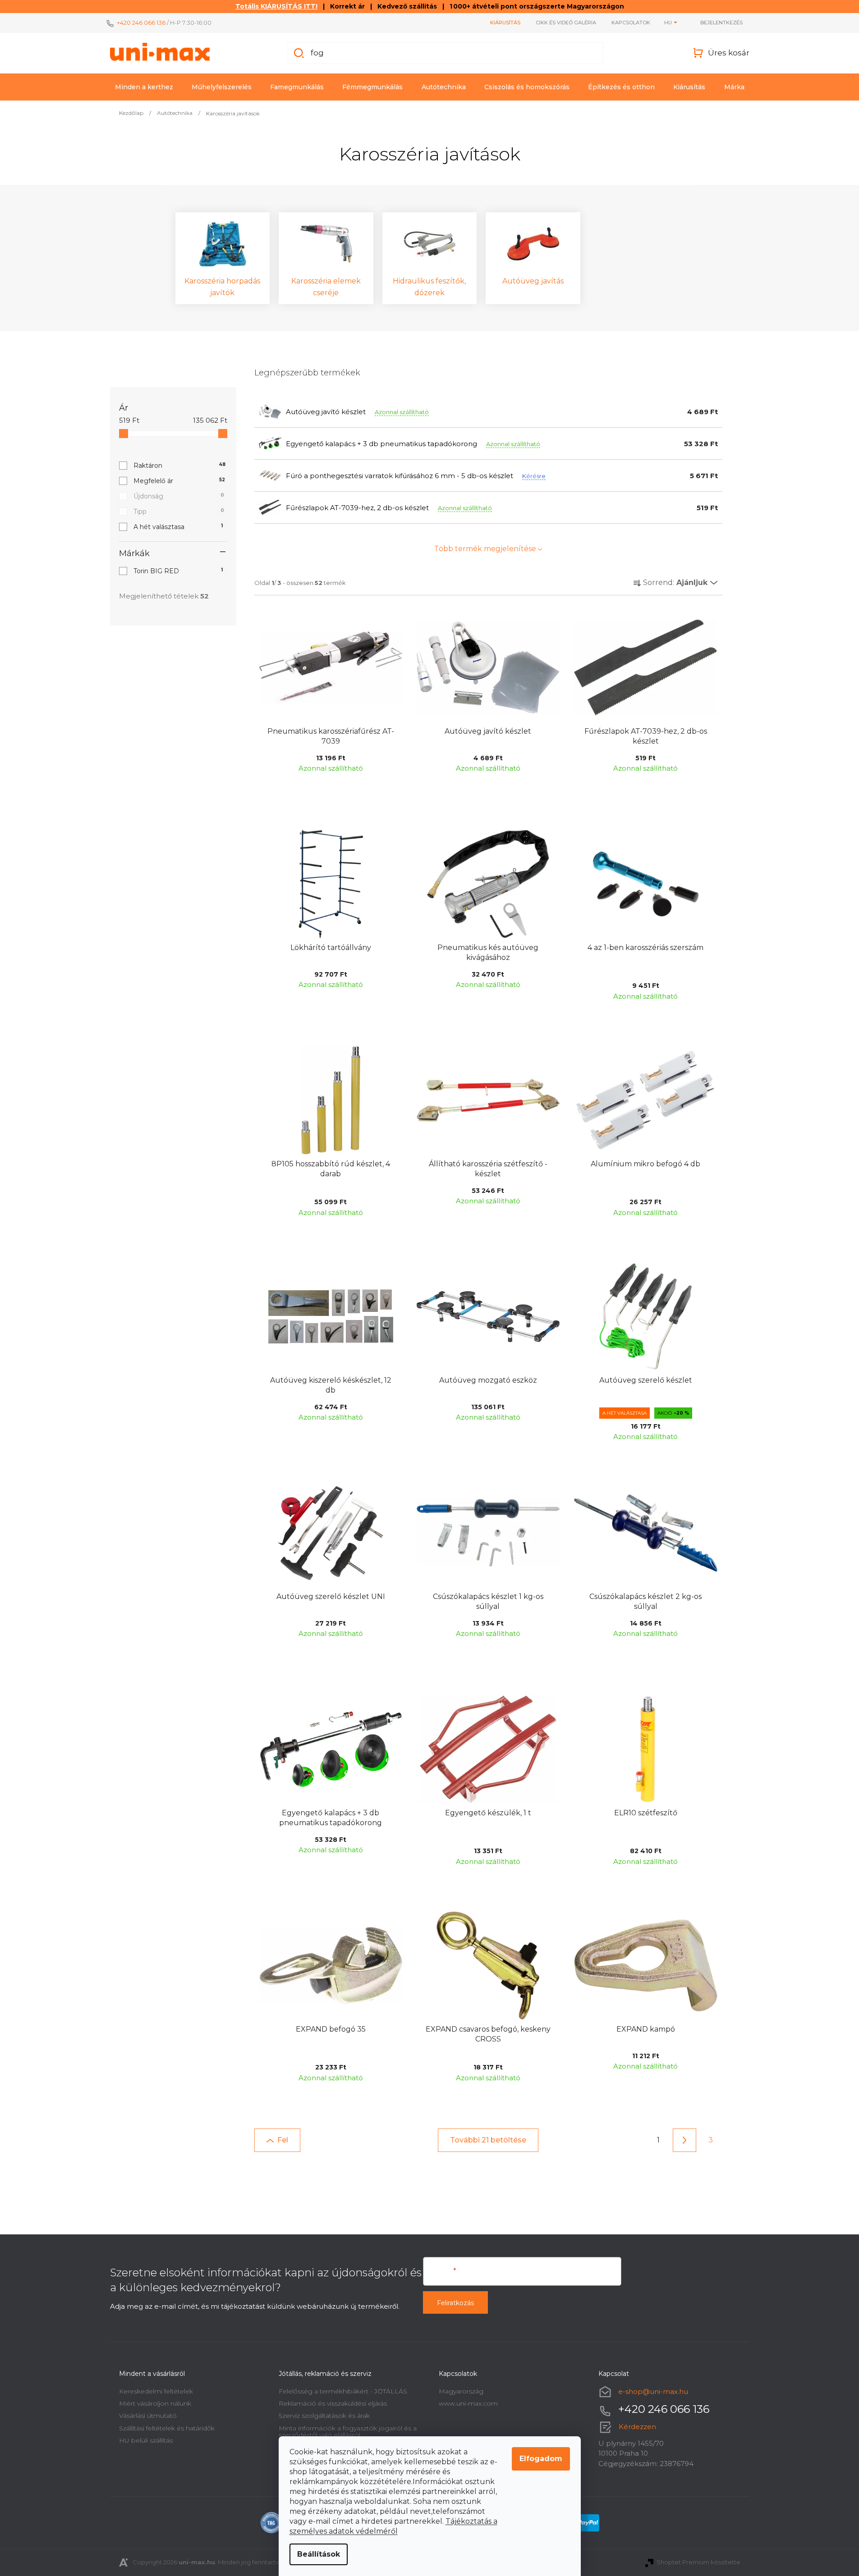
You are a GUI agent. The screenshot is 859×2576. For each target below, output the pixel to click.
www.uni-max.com (468, 2403)
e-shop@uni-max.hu (653, 2391)
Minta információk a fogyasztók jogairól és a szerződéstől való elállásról (348, 2432)
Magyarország (461, 2391)
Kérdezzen (637, 2427)
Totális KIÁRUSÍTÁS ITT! (276, 6)
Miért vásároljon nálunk (155, 2403)
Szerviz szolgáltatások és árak (324, 2416)
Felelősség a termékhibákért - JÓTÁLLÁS (343, 2391)
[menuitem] (144, 87)
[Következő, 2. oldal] (684, 2140)
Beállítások (319, 2554)
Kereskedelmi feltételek (156, 2391)
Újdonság (179, 496)
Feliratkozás (455, 2303)
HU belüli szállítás (146, 2440)
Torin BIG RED (178, 571)
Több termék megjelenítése (485, 549)
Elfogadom (541, 2459)
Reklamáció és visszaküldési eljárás (333, 2403)
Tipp (179, 512)
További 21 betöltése (488, 2140)
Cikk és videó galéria (566, 23)
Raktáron (180, 466)
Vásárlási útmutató (148, 2416)
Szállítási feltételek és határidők (167, 2428)
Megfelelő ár (179, 481)
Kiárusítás (505, 23)
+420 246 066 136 (141, 23)
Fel (283, 2140)
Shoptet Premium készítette (698, 2562)
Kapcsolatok (631, 23)
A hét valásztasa (178, 527)
